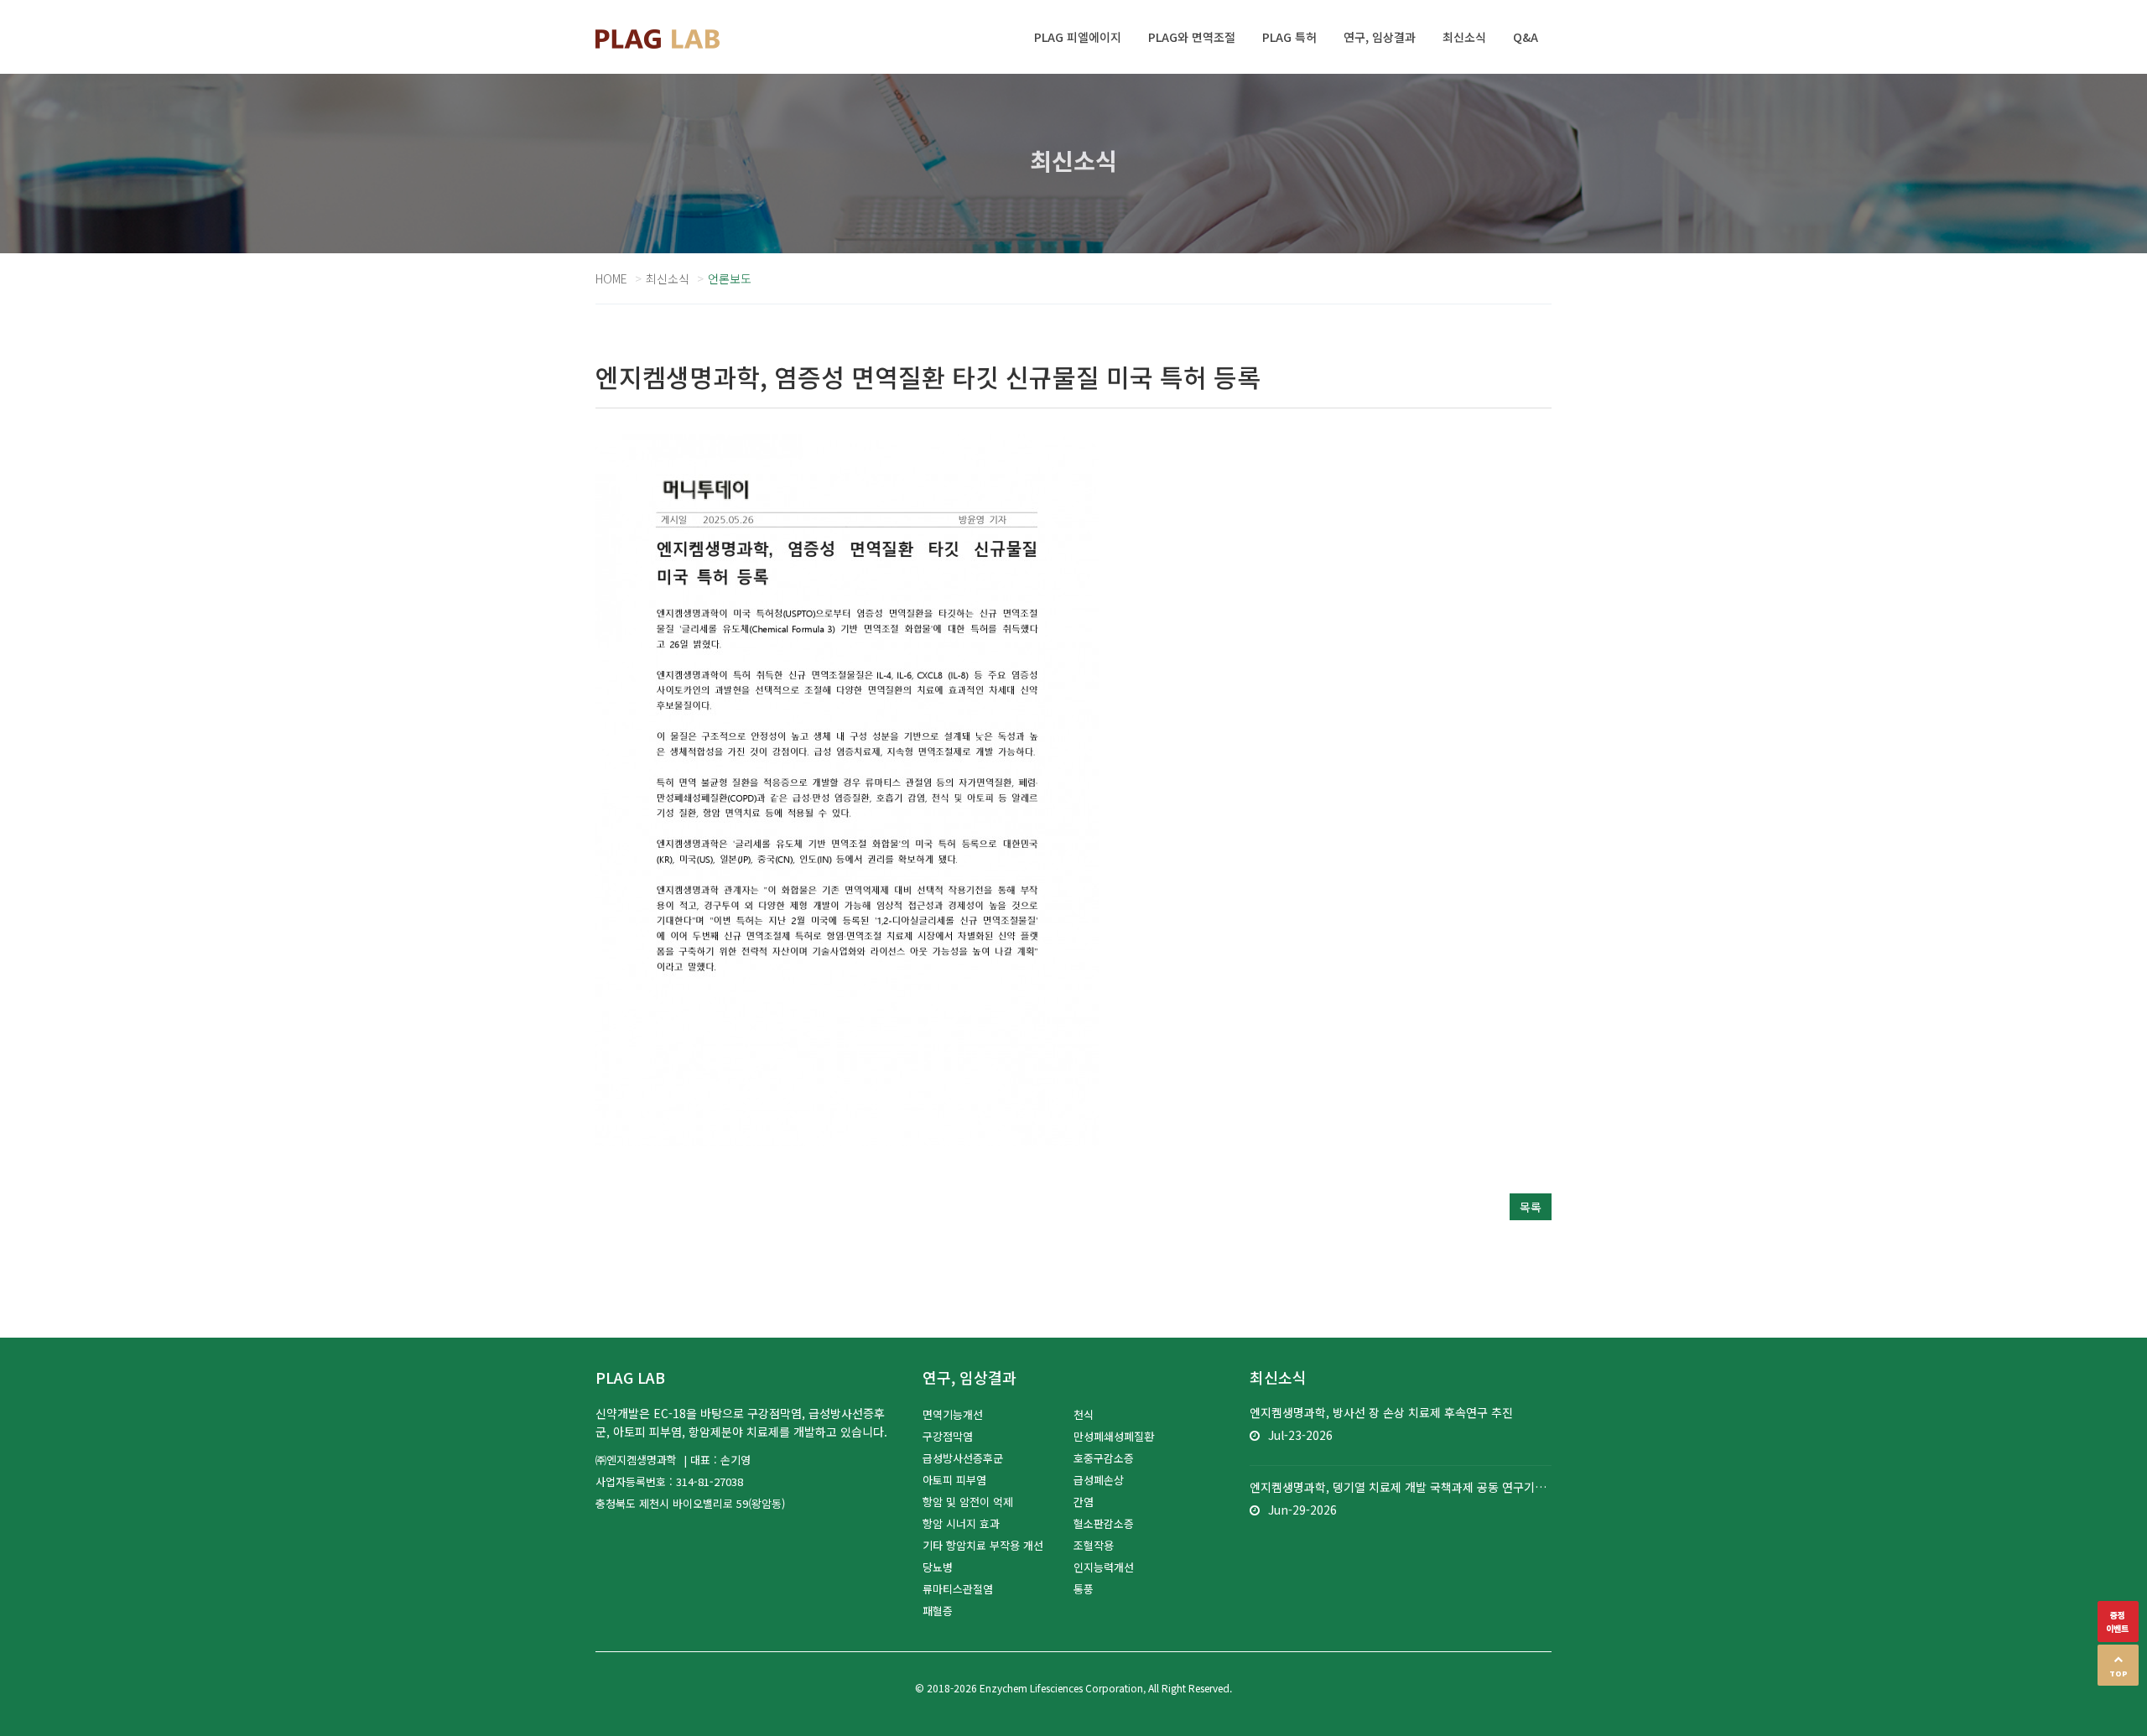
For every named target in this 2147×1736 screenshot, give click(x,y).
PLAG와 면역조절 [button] (1192, 37)
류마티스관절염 (958, 1589)
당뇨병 (938, 1567)
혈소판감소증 (1104, 1523)
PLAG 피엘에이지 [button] (1078, 37)
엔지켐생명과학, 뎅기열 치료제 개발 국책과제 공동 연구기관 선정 (1401, 1487)
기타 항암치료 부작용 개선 (983, 1545)
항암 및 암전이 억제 (968, 1502)
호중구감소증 (1104, 1458)
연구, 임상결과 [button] (1380, 37)
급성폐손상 (1099, 1480)
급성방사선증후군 (963, 1458)
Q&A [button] (1526, 37)
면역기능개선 (953, 1414)
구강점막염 (948, 1436)
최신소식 (668, 278)
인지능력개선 (1104, 1567)
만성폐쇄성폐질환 (1114, 1436)
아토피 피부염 (954, 1480)
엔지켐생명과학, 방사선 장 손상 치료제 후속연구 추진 (1381, 1412)
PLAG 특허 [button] (1289, 37)
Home (611, 278)
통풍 (1084, 1589)
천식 (1084, 1414)
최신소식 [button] (1464, 37)
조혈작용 (1094, 1545)
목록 (1531, 1207)
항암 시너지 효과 (961, 1523)
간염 (1084, 1502)
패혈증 (938, 1611)
